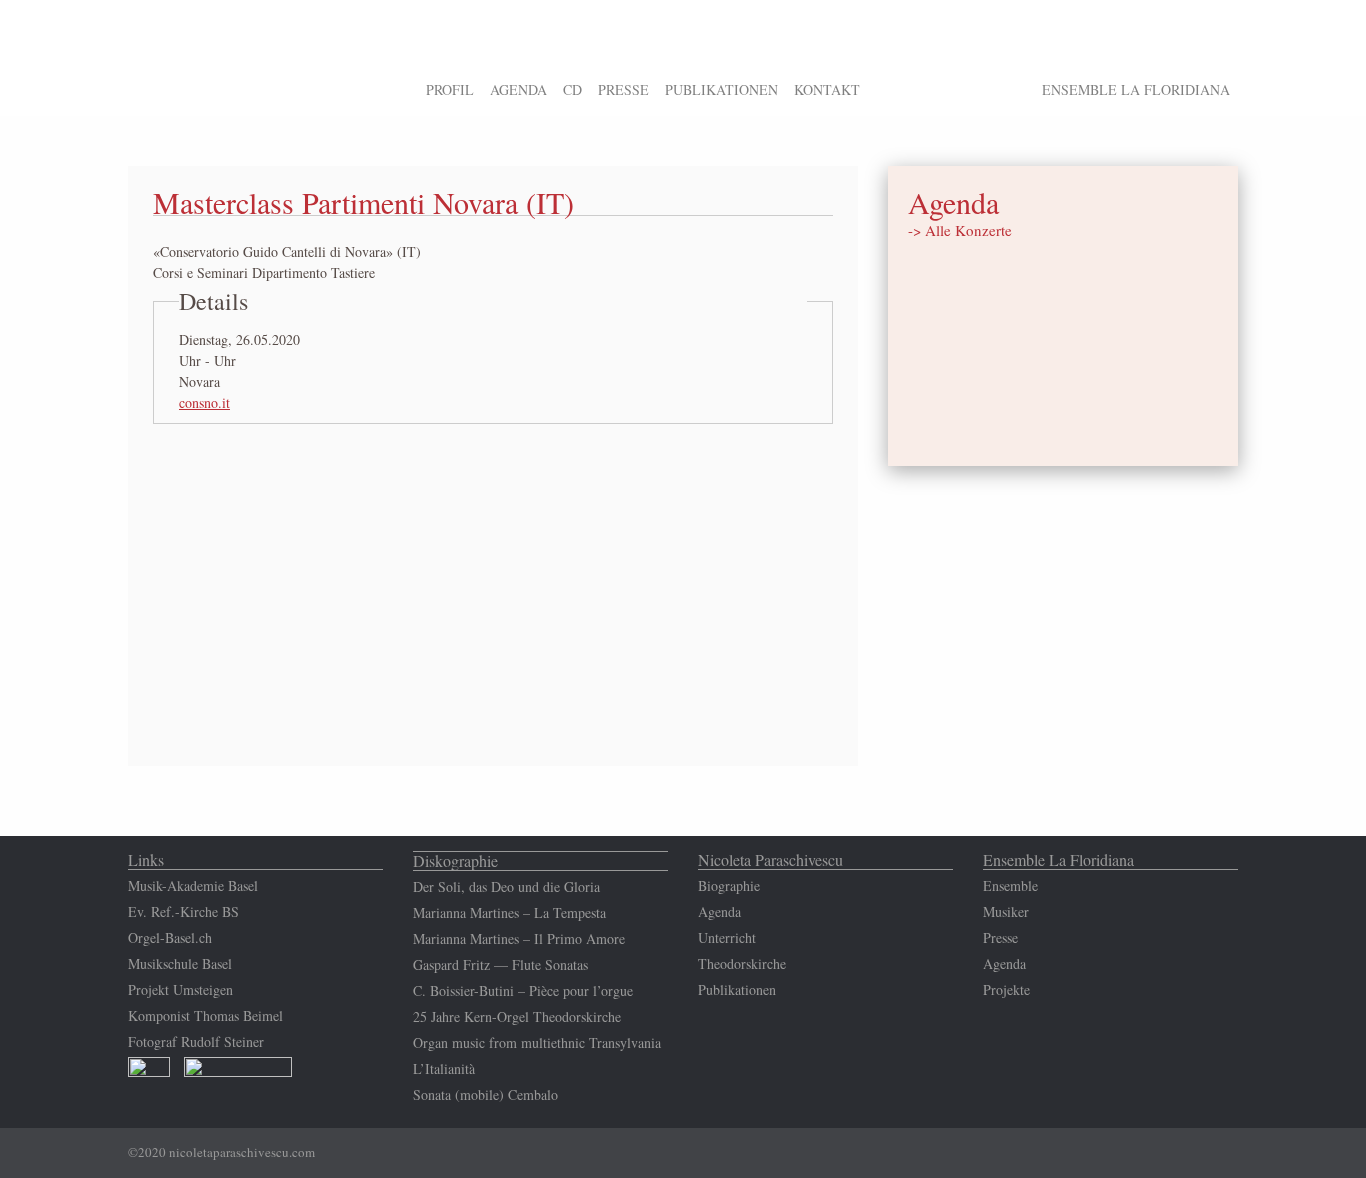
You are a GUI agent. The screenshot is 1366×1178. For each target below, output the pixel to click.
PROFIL (450, 89)
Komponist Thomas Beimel (205, 1015)
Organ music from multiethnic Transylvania (537, 1042)
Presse (1000, 937)
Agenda (719, 911)
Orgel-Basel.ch (170, 937)
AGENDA (518, 89)
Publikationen (737, 989)
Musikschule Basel (180, 963)
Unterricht (727, 937)
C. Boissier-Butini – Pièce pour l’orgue (523, 990)
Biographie (729, 885)
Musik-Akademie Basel (193, 885)
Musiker (1006, 911)
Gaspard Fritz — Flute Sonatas (500, 964)
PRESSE (623, 89)
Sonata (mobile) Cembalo (485, 1094)
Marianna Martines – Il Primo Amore (519, 938)
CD (572, 89)
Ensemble (1010, 885)
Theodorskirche (742, 963)
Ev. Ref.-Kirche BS (183, 911)
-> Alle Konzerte (960, 230)
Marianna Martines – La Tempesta (509, 912)
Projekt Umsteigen (180, 989)
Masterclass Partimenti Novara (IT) (363, 202)
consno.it (204, 402)
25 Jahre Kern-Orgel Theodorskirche (517, 1016)
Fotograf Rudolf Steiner (198, 1041)
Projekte (1006, 989)
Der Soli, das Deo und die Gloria (506, 886)
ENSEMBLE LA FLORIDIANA (1136, 89)
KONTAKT (827, 89)
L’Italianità (444, 1068)
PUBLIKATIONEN (721, 89)
